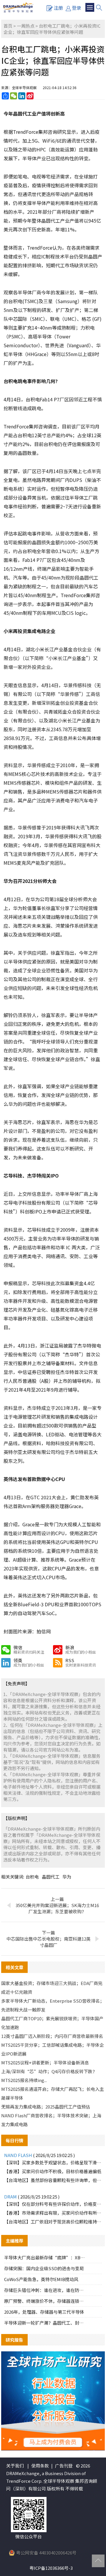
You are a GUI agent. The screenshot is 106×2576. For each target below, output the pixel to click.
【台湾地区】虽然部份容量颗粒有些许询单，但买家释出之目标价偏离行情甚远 (53, 2180)
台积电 (32, 1877)
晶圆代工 (51, 1877)
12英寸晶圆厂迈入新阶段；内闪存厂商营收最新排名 (52, 2036)
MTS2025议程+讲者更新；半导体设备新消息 (45, 2062)
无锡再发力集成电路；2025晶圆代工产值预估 (46, 2107)
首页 (8, 26)
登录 (77, 8)
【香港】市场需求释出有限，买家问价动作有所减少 (53, 2213)
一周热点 (26, 26)
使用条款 (40, 2466)
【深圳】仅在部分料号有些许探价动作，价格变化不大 (53, 2204)
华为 (67, 1877)
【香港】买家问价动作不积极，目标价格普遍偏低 (53, 2171)
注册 (58, 8)
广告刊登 (64, 2466)
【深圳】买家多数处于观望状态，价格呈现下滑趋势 (53, 2162)
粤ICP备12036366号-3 (51, 2568)
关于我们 (15, 2466)
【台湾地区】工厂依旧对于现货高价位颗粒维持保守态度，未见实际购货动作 (53, 2222)
